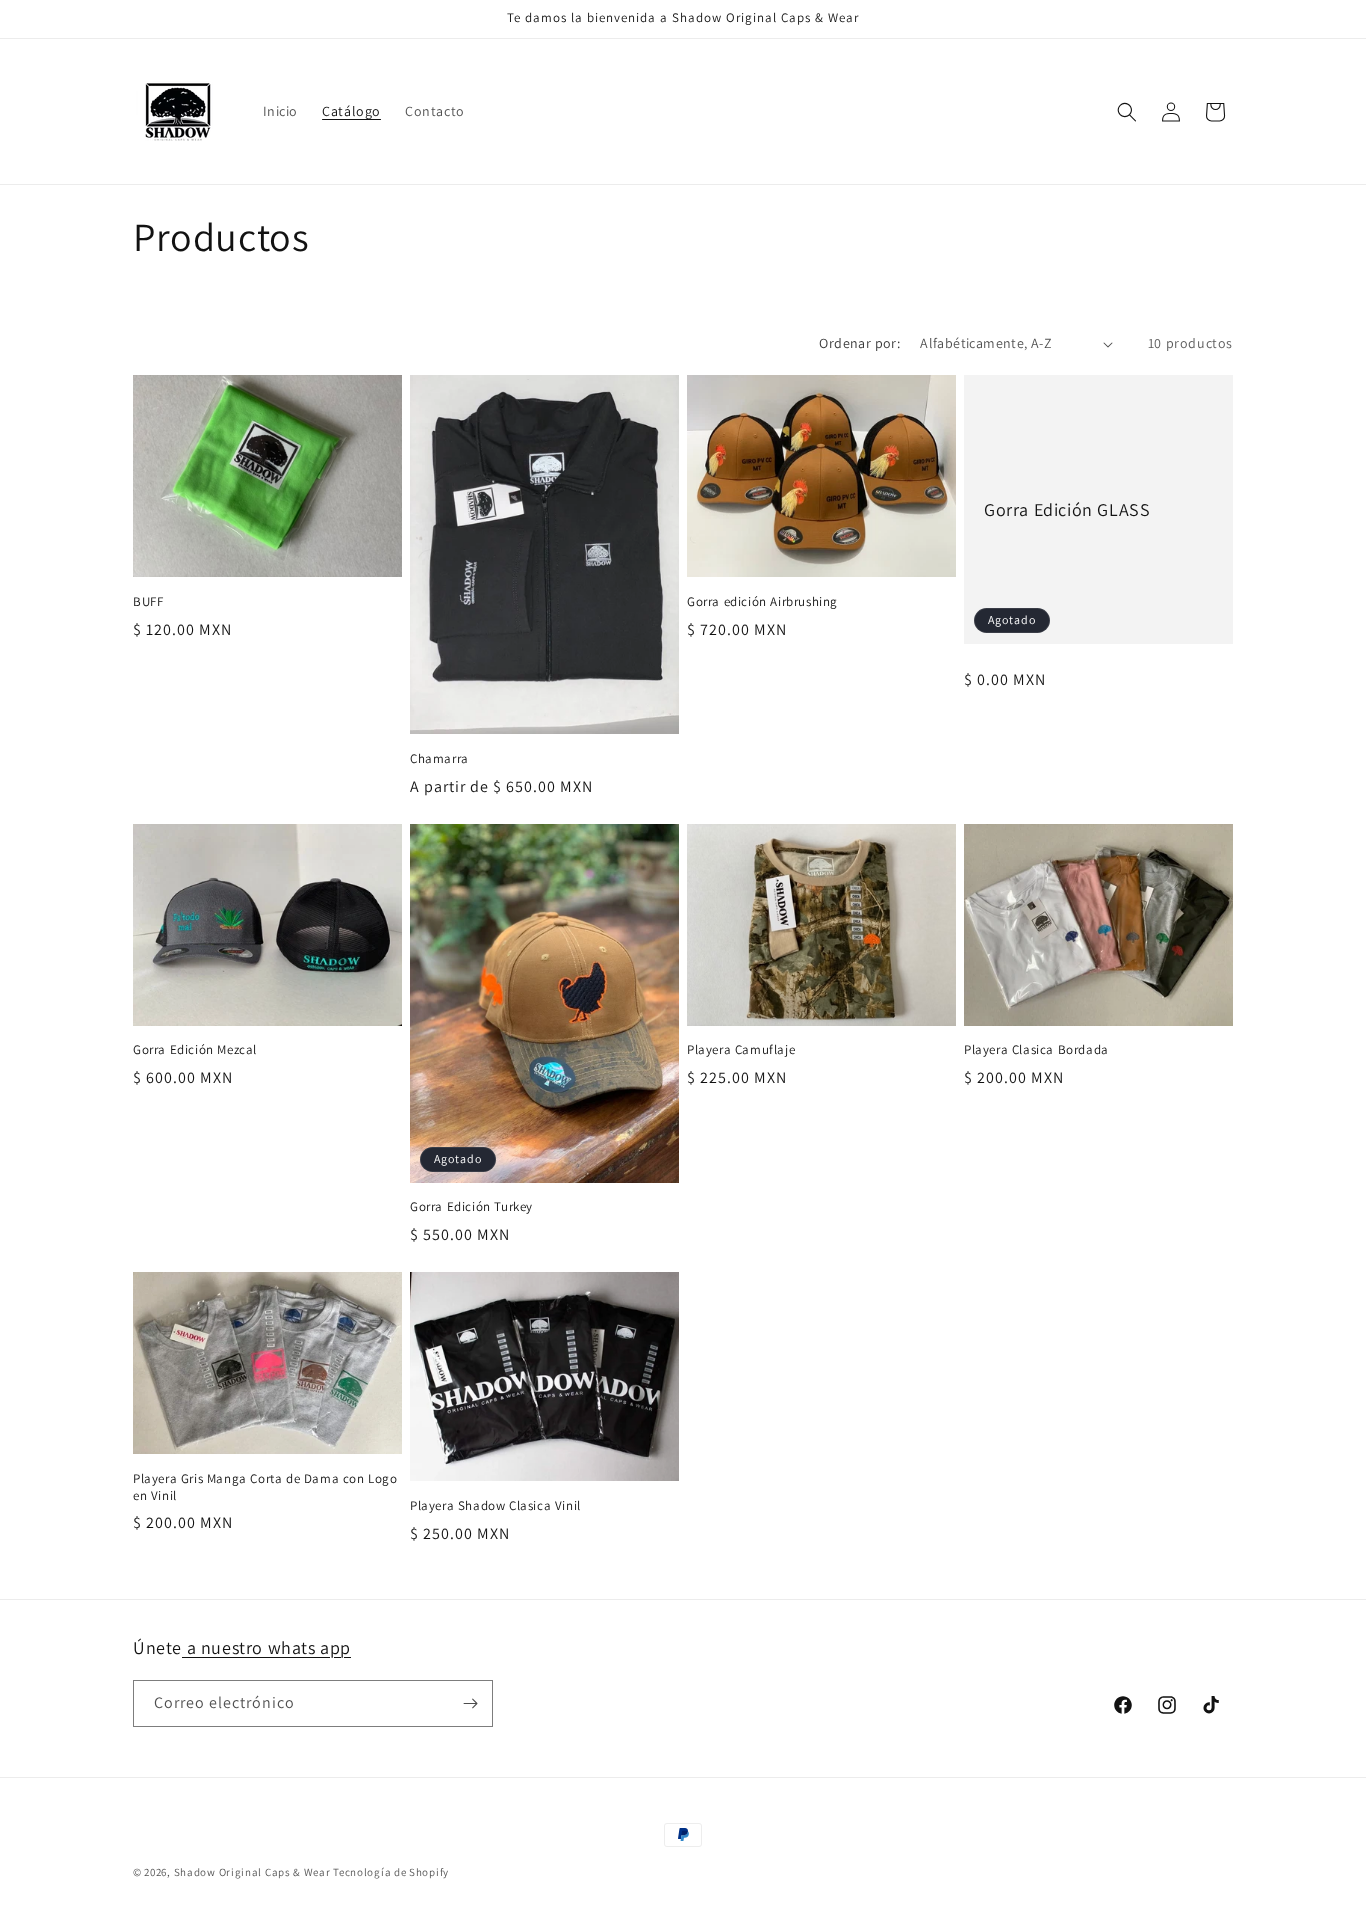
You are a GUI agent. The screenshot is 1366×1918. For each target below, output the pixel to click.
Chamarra (439, 759)
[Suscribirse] (470, 1703)
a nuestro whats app (266, 1647)
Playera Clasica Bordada (1036, 1050)
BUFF (148, 602)
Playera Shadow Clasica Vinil (495, 1506)
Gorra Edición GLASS (1067, 509)
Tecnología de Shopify (391, 1872)
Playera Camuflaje (741, 1050)
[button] (1127, 112)
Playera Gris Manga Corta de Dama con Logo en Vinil (265, 1487)
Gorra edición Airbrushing (762, 602)
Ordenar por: (859, 343)
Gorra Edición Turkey (471, 1207)
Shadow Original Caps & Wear (252, 1872)
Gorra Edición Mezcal (195, 1050)
